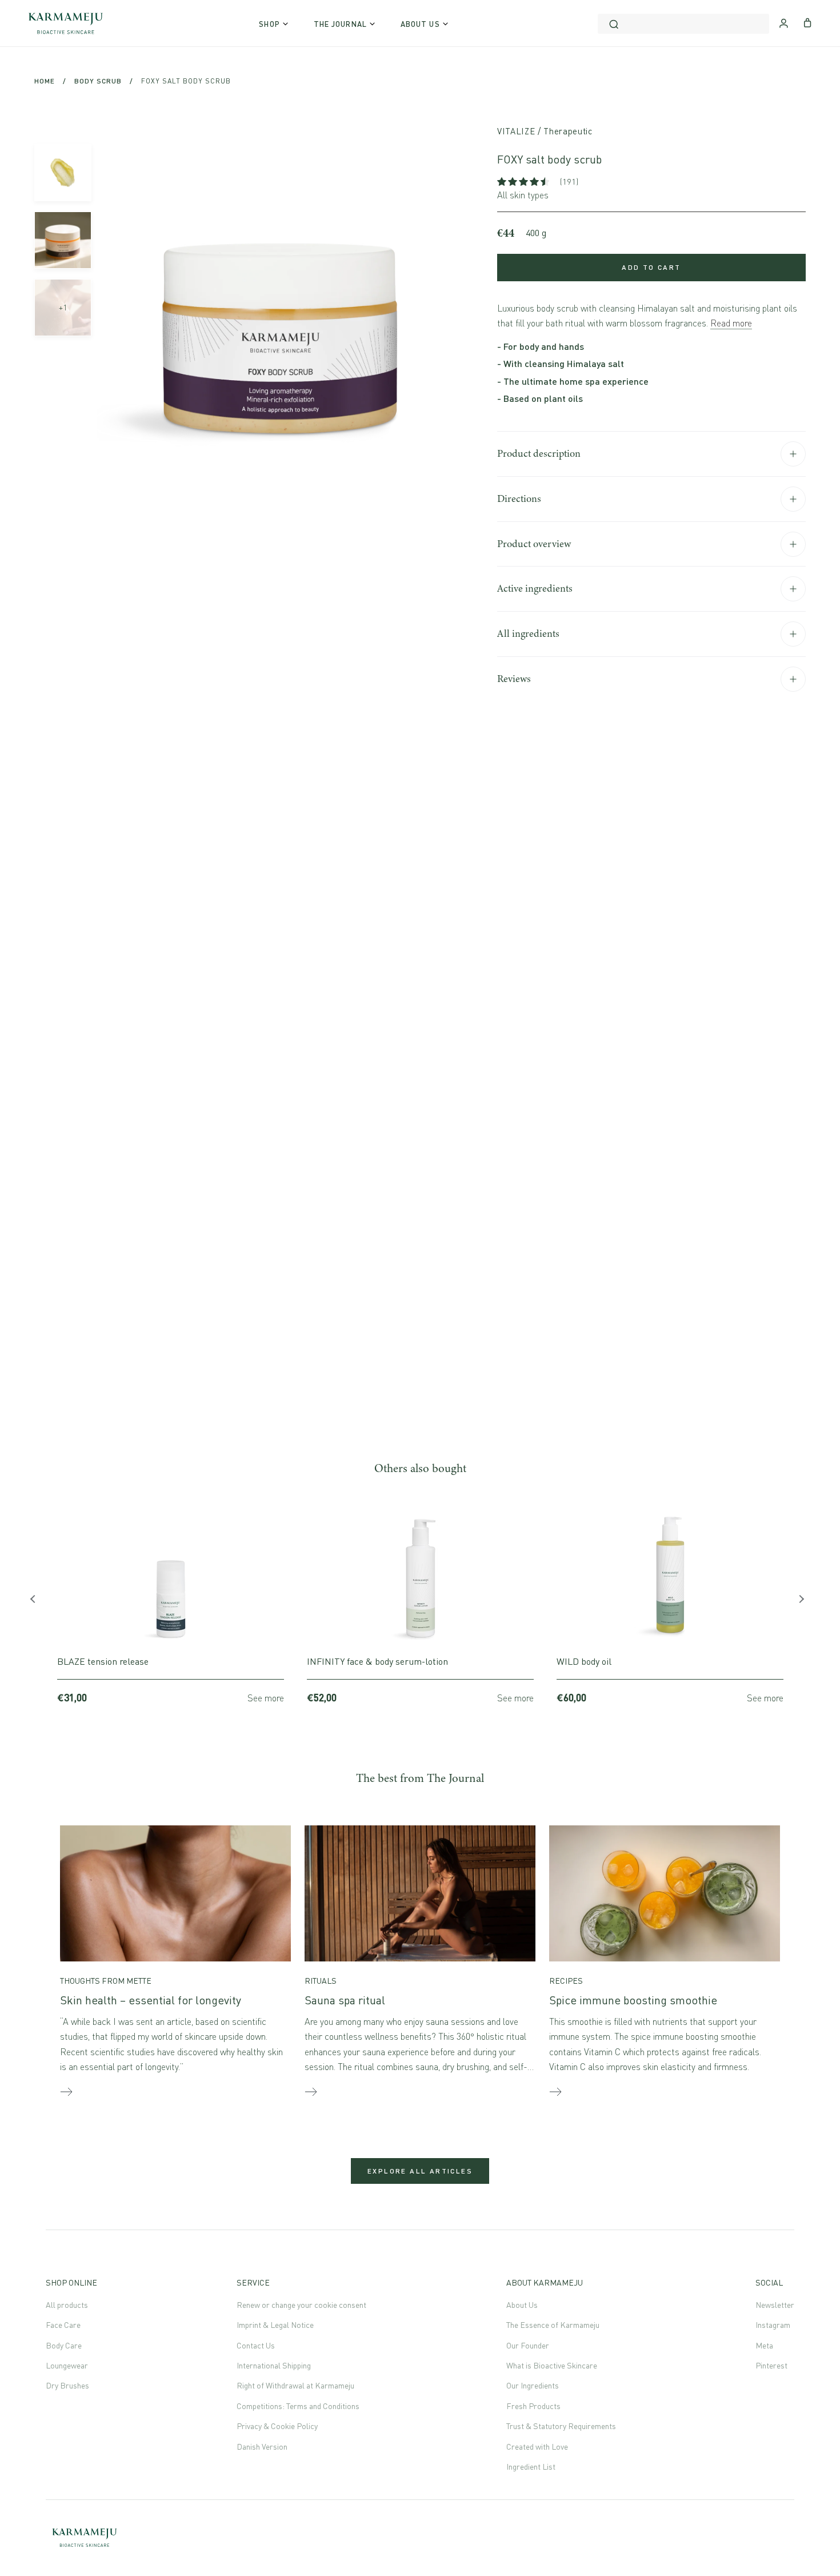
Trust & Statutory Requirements (561, 2426)
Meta (764, 2345)
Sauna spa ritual (345, 2000)
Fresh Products (533, 2406)
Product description (539, 453)
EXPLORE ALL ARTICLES (420, 2171)
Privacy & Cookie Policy (277, 2426)
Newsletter (775, 2305)
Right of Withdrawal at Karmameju (295, 2385)
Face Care (63, 2325)
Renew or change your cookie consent (301, 2305)
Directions (519, 499)
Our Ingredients (533, 2385)
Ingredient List (531, 2467)
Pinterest (771, 2365)
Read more (731, 323)
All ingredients (528, 633)
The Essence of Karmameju (553, 2325)
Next (803, 1602)
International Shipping (274, 2365)
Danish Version (262, 2447)
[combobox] (683, 24)
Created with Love (537, 2447)
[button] (524, 182)
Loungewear (67, 2365)
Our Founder (528, 2345)
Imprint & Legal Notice (275, 2325)
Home (45, 81)
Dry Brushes (67, 2385)
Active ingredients (535, 588)
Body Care (64, 2345)
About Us (522, 2305)
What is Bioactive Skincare (552, 2365)
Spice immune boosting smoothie (633, 2000)
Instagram (773, 2325)
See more (266, 1698)
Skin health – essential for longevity (151, 2000)
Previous (37, 1602)
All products (67, 2305)
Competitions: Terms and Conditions (298, 2406)
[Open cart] (808, 22)
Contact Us (256, 2345)
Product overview (534, 544)
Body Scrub (98, 81)
